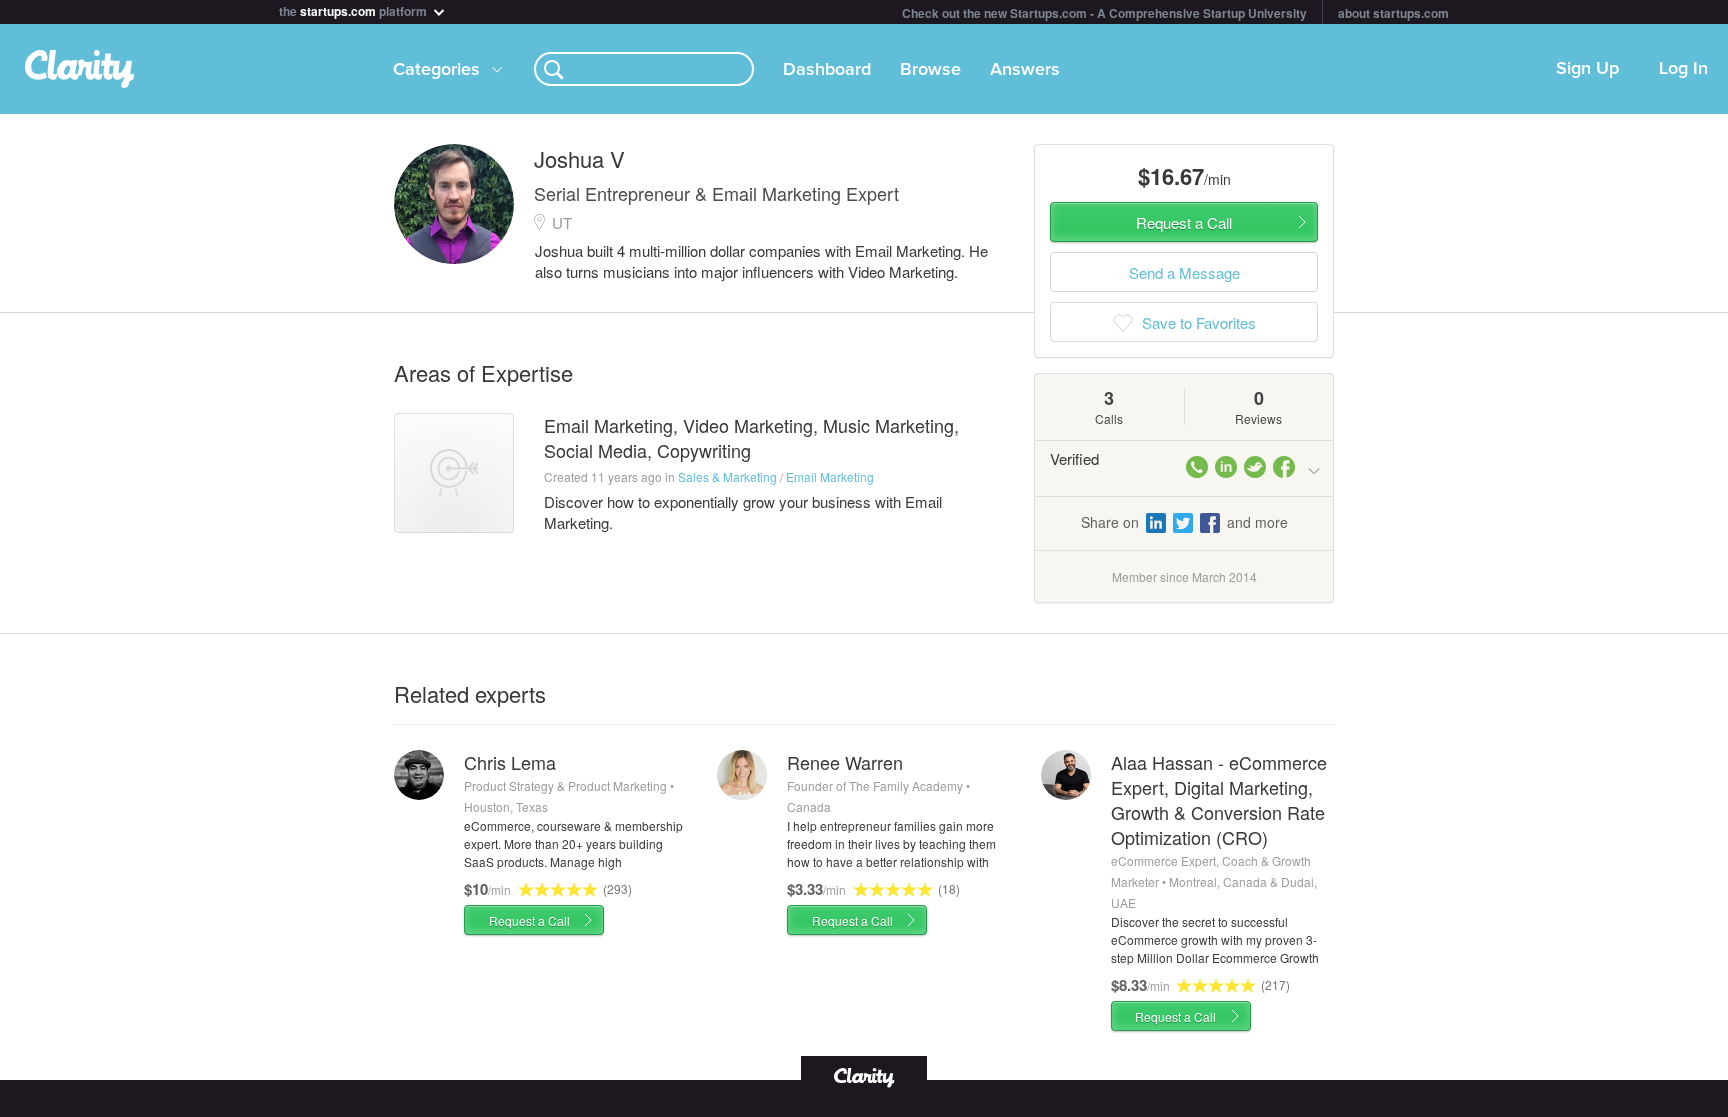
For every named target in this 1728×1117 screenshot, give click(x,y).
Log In (1683, 69)
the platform (354, 9)
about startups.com (1393, 13)
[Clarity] (864, 1075)
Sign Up (1587, 69)
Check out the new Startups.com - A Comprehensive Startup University (1104, 13)
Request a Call (529, 920)
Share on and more (1184, 522)
